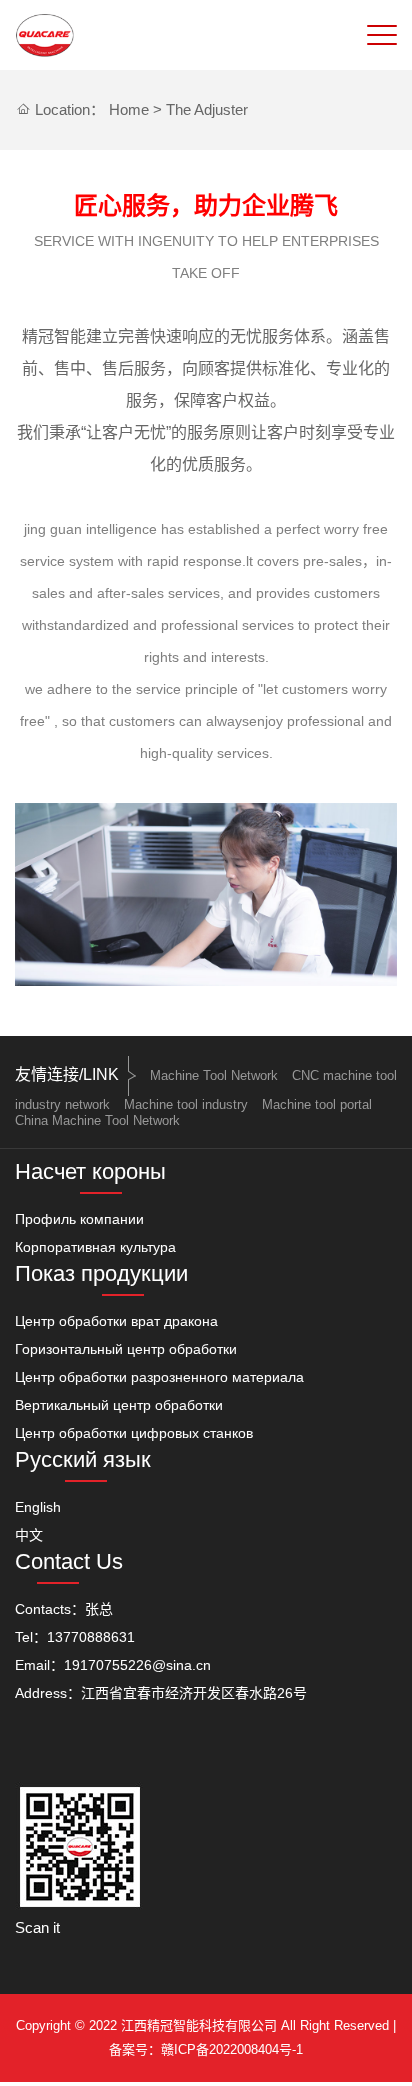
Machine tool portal (317, 1104)
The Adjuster (207, 109)
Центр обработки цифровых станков (134, 1433)
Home (129, 109)
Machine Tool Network (214, 1075)
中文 (29, 1535)
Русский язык (83, 1459)
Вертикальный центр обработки (119, 1405)
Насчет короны (90, 1171)
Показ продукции (101, 1273)
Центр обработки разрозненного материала (159, 1377)
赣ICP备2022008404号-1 (232, 2049)
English (38, 1507)
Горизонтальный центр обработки (126, 1349)
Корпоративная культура (95, 1247)
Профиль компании (79, 1219)
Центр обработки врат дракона (116, 1321)
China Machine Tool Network (97, 1120)
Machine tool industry (186, 1104)
